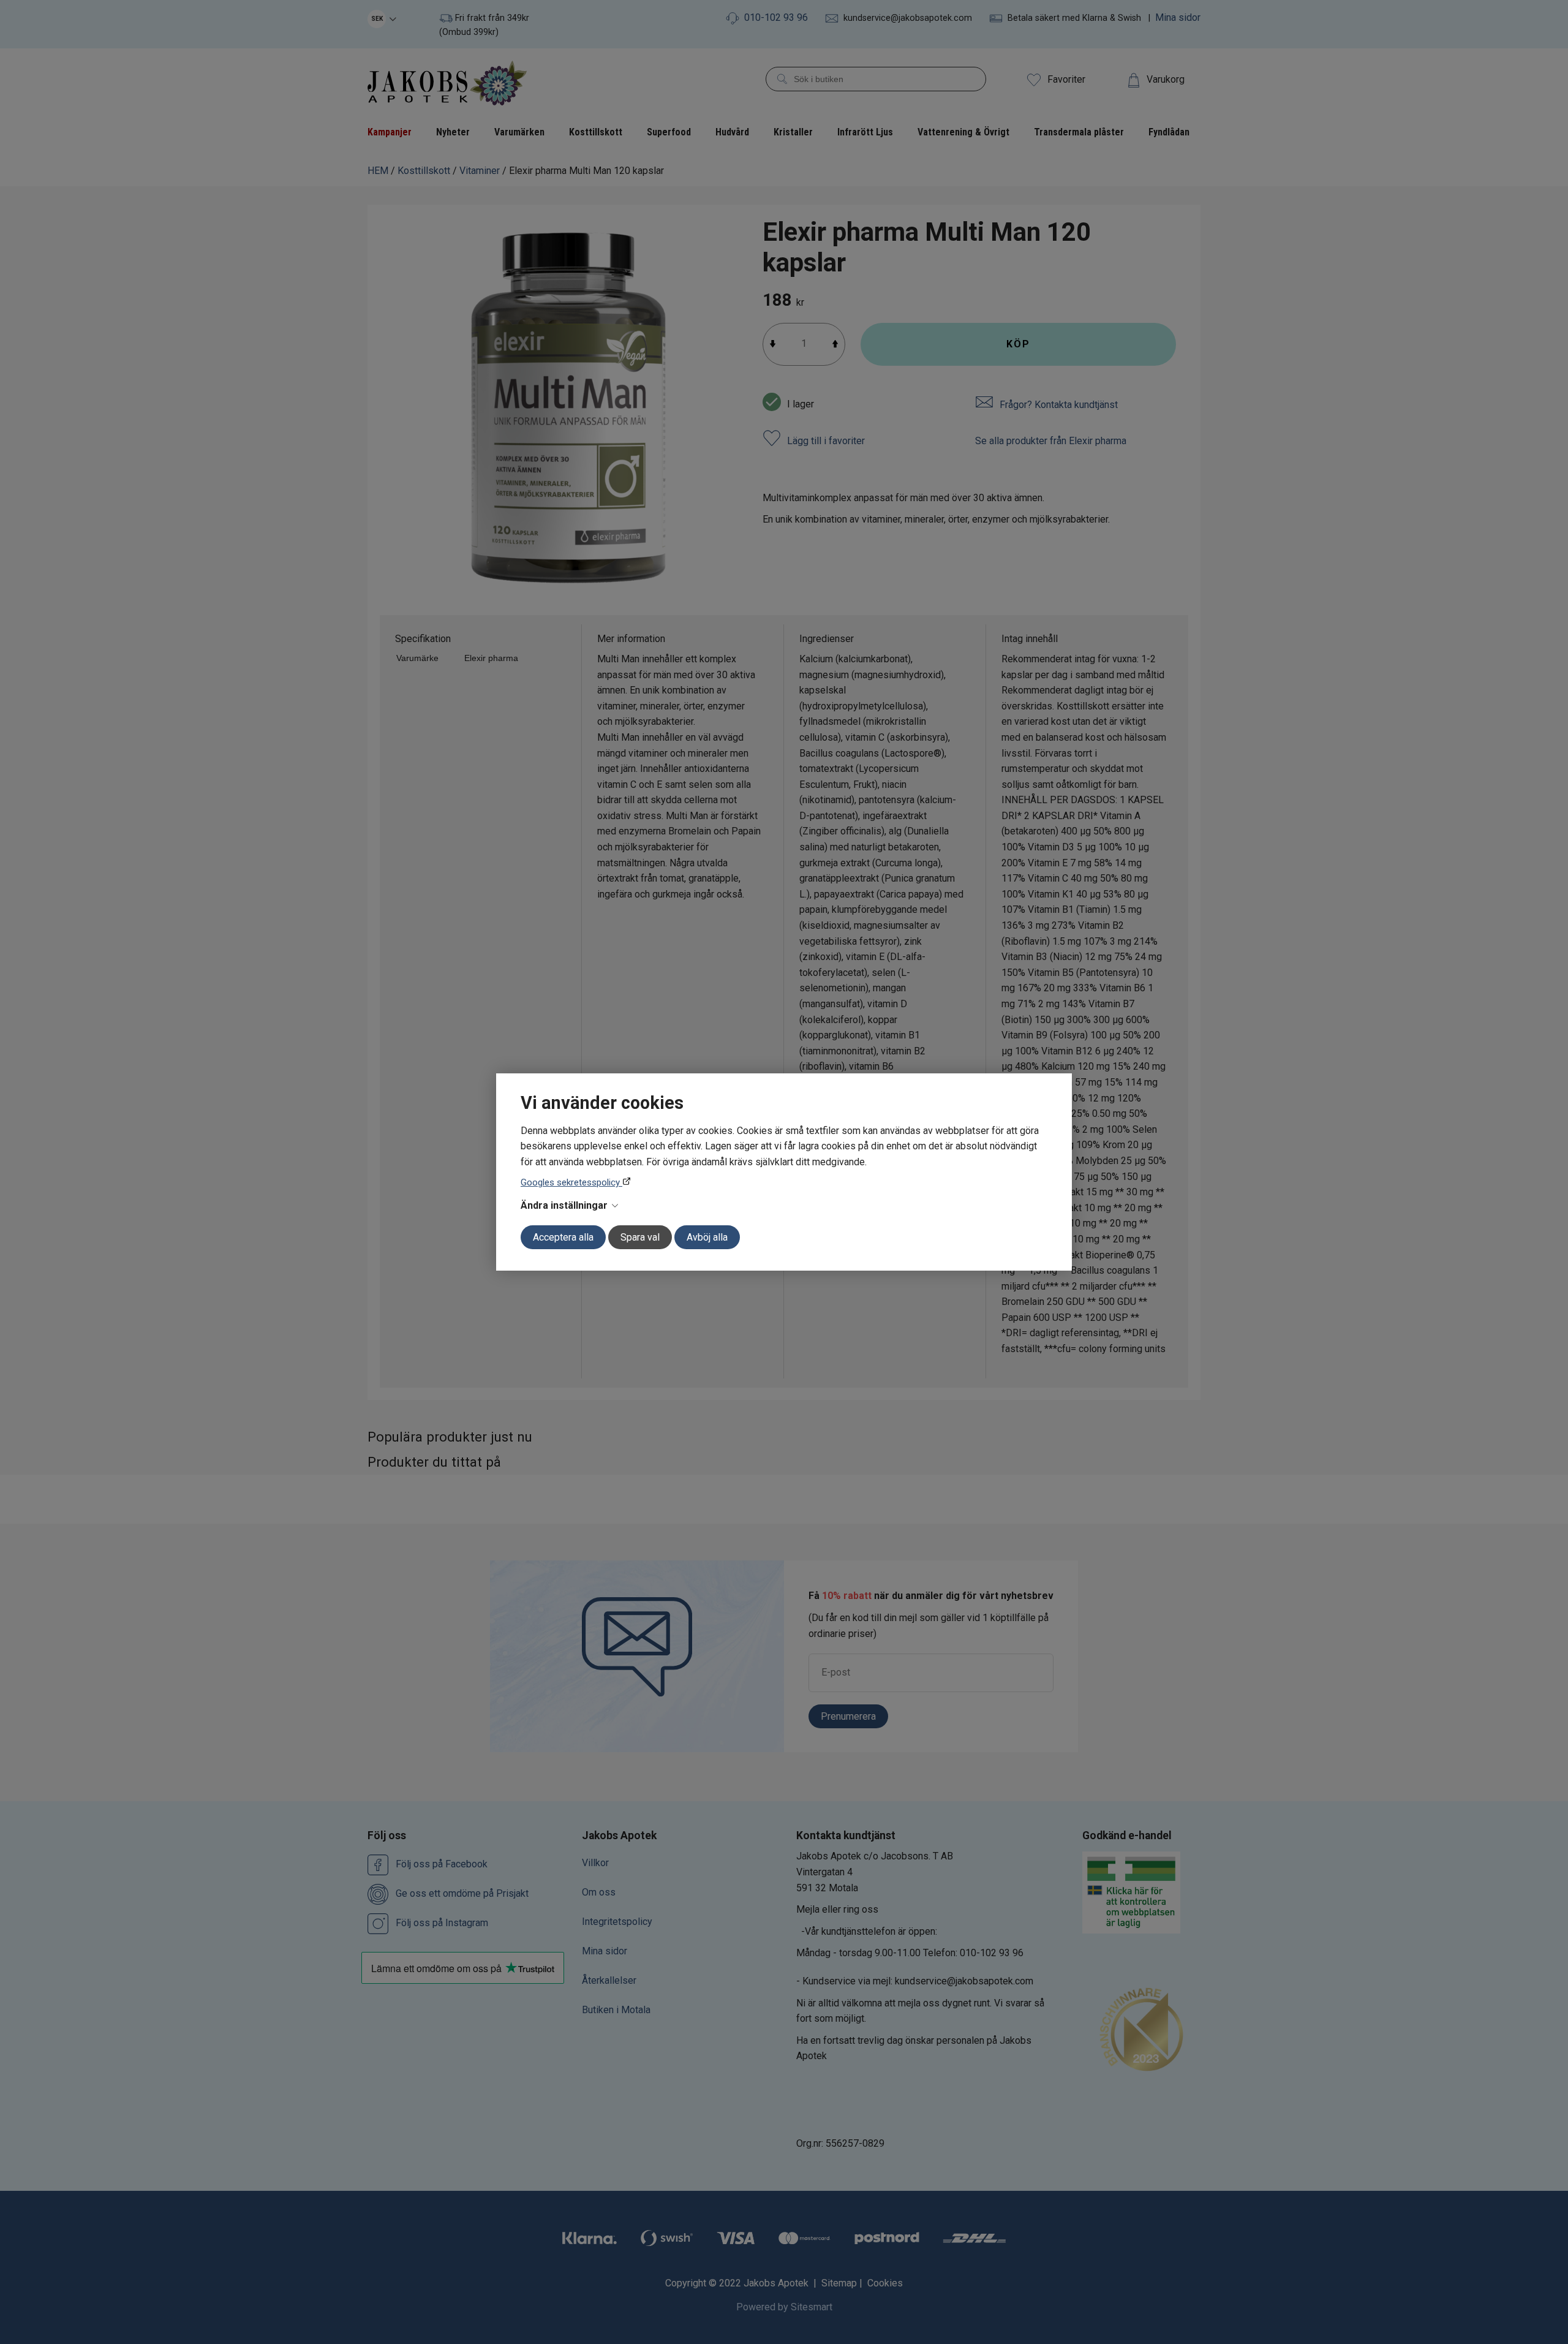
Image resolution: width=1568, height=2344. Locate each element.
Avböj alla (707, 1237)
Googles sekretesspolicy (571, 1182)
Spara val (640, 1237)
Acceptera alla (563, 1237)
